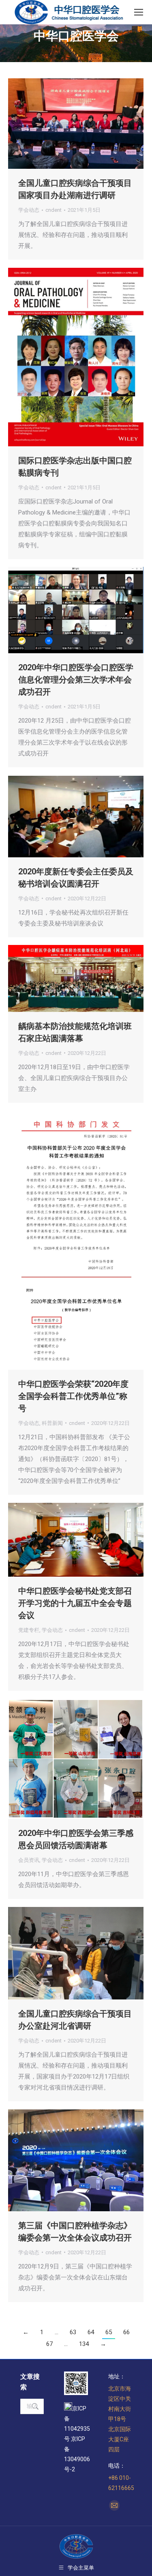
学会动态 (29, 210)
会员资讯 (29, 1860)
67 (49, 2344)
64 (91, 2332)
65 (109, 2332)
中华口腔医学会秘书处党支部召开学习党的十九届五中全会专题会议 (75, 1603)
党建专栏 (29, 1630)
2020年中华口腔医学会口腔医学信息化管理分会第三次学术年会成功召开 (76, 680)
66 (126, 2332)
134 (84, 2344)
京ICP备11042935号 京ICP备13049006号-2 (77, 2439)
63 (73, 2332)
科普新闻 (52, 1423)
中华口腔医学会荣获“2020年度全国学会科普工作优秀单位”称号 (73, 1396)
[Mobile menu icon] (139, 12)
